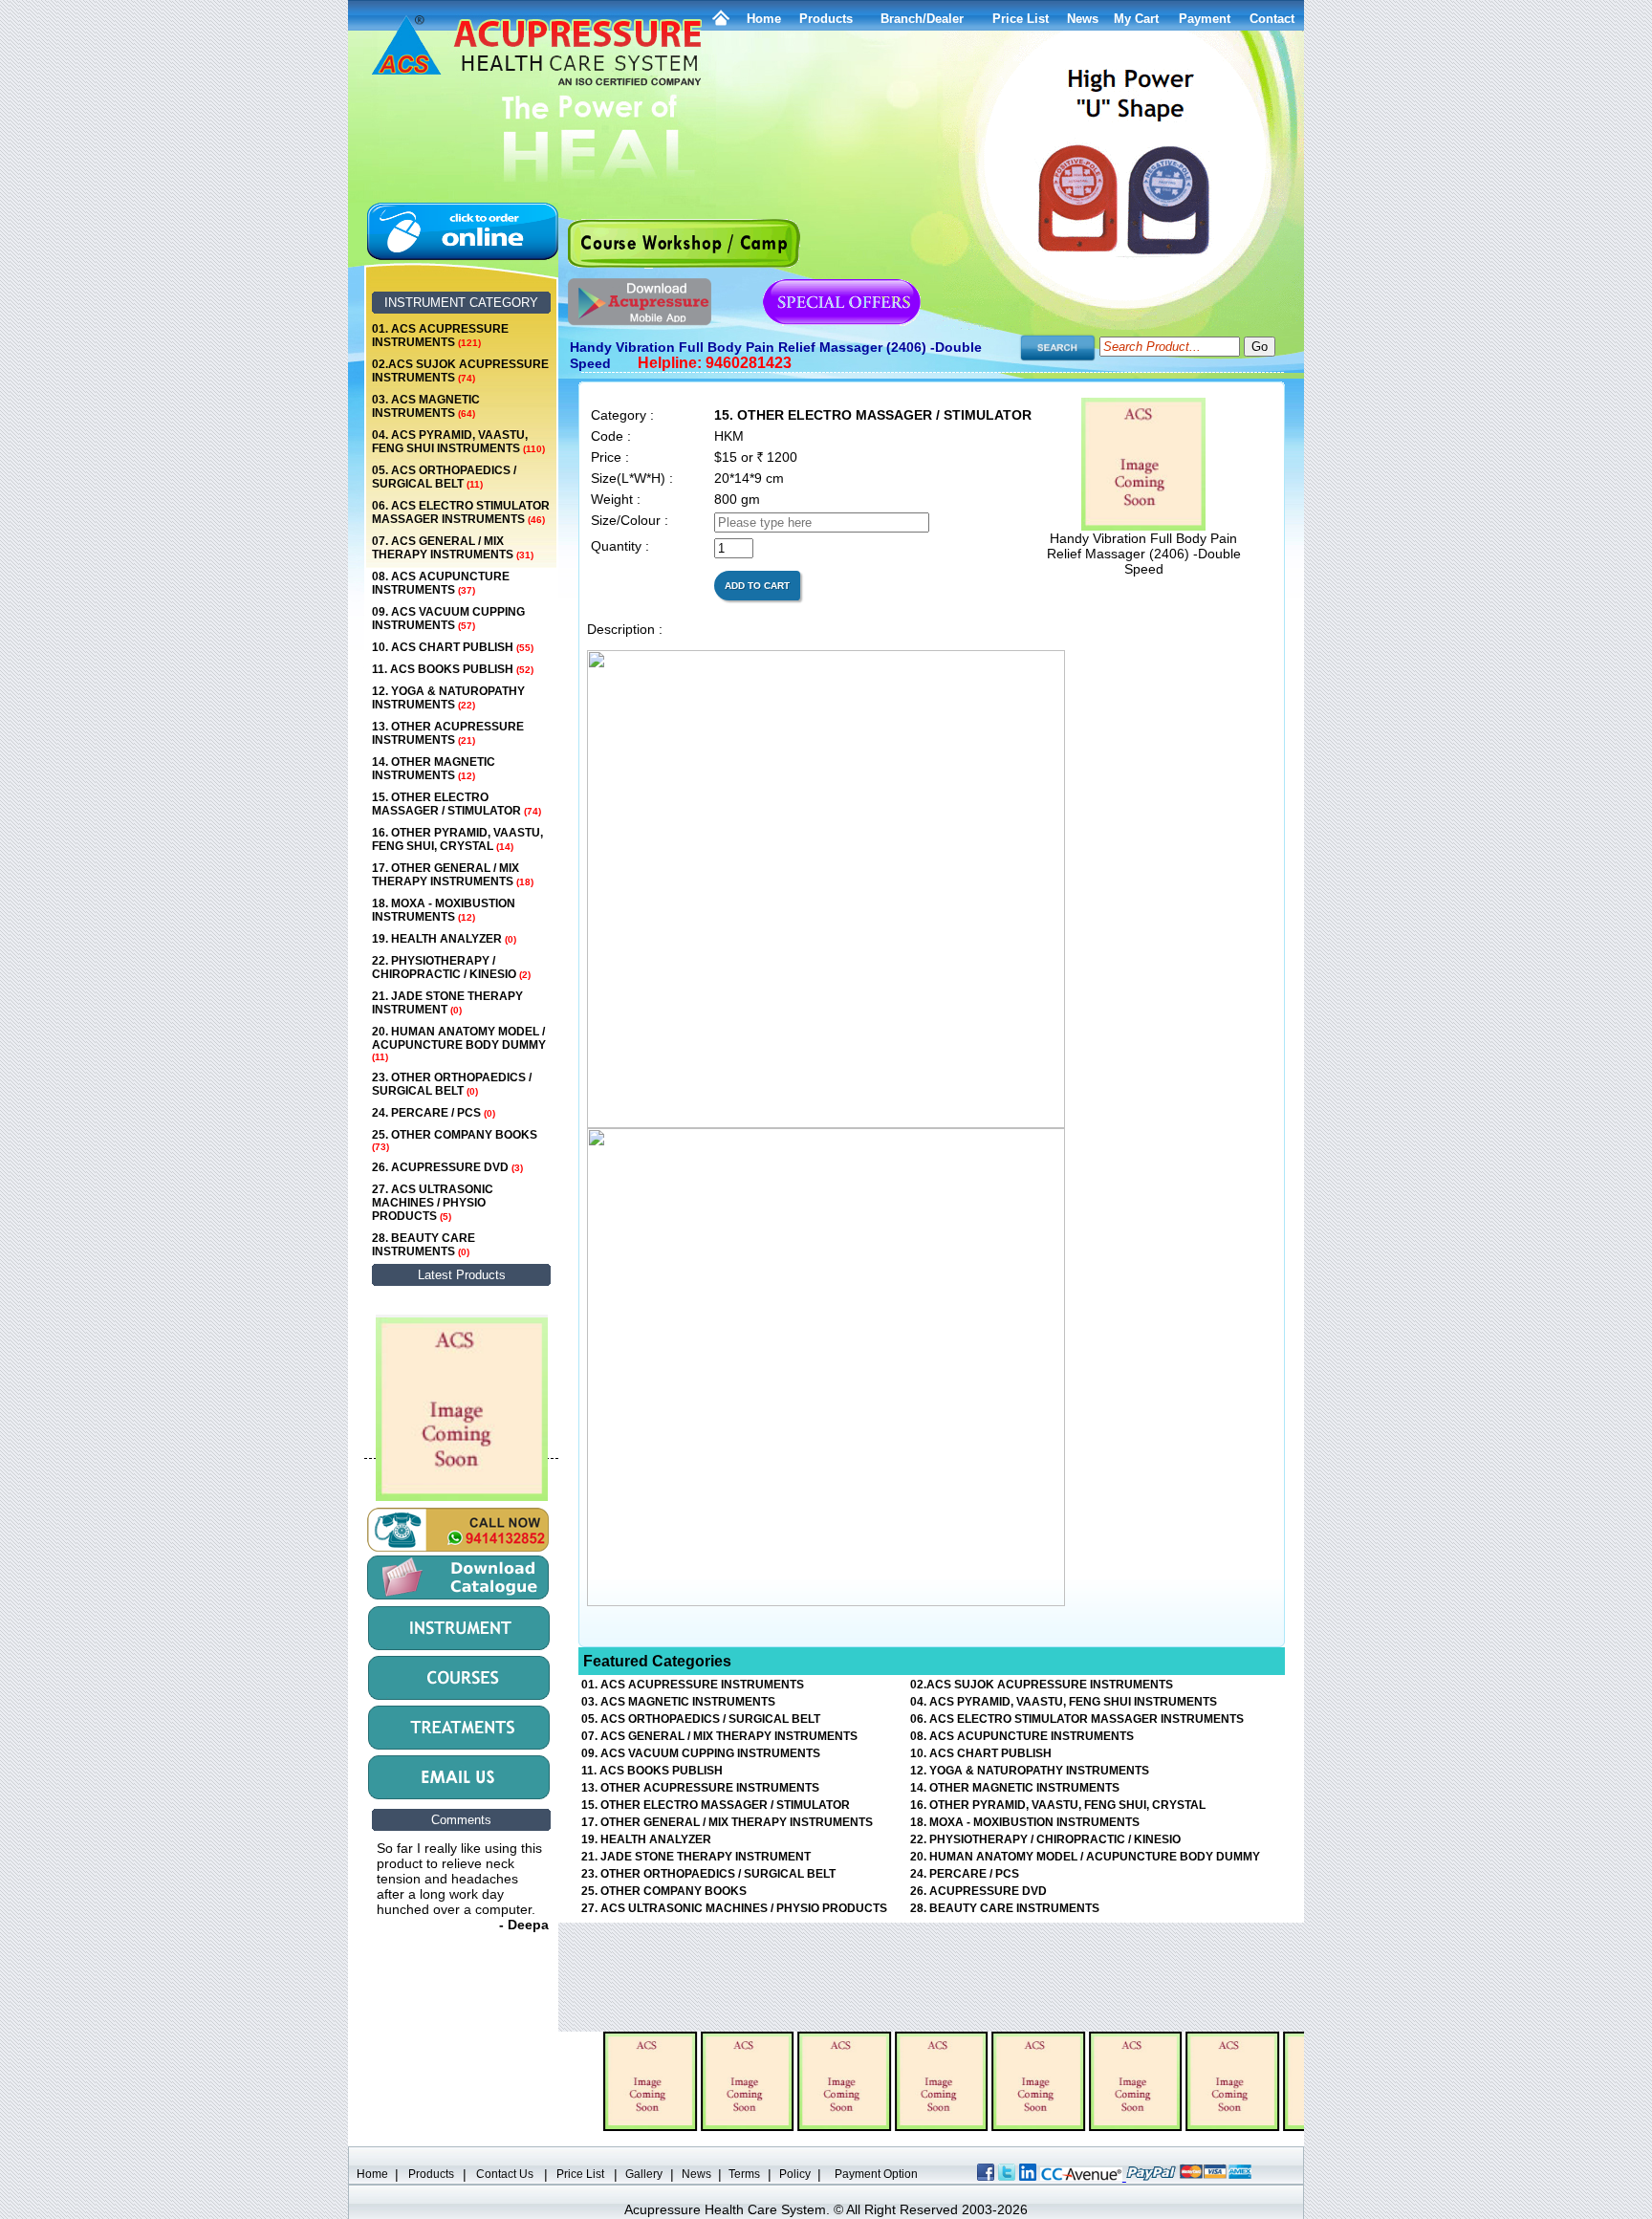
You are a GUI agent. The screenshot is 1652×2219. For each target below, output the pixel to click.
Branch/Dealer (922, 19)
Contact (1272, 19)
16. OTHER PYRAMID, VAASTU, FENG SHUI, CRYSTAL (457, 839)
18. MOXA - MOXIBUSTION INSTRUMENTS (444, 910)
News (696, 2174)
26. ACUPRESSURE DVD (447, 1167)
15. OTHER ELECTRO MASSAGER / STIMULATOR (456, 804)
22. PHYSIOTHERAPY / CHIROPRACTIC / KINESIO (451, 968)
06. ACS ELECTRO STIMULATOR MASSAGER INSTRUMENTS (461, 512)
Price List (1021, 19)
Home (764, 19)
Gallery (644, 2174)
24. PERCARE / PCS (434, 1113)
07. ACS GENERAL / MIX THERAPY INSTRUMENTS (453, 548)
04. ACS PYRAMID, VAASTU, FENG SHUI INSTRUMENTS (458, 442)
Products (826, 19)
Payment (1205, 19)
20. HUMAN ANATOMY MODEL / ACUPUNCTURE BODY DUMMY (459, 1044)
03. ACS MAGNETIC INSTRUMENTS (426, 406)
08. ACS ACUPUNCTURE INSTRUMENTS (441, 583)
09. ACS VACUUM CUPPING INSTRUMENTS (448, 619)
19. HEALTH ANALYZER (444, 939)
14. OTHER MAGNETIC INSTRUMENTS (434, 769)
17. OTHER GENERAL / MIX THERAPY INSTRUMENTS (453, 875)
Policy (795, 2174)
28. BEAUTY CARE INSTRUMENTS (424, 1245)
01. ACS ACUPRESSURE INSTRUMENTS (440, 336)
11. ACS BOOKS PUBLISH (453, 669)
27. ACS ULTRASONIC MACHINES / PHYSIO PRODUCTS (433, 1203)
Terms (744, 2174)
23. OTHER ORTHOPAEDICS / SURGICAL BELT (452, 1084)
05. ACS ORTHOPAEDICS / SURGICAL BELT (444, 477)
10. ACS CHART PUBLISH (453, 647)
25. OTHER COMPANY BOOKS (455, 1140)
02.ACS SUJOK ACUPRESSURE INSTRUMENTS (460, 371)
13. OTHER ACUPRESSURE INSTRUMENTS (448, 733)
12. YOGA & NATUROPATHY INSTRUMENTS (448, 698)
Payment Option (876, 2174)
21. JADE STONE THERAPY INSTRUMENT (447, 1003)
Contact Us (505, 2174)
